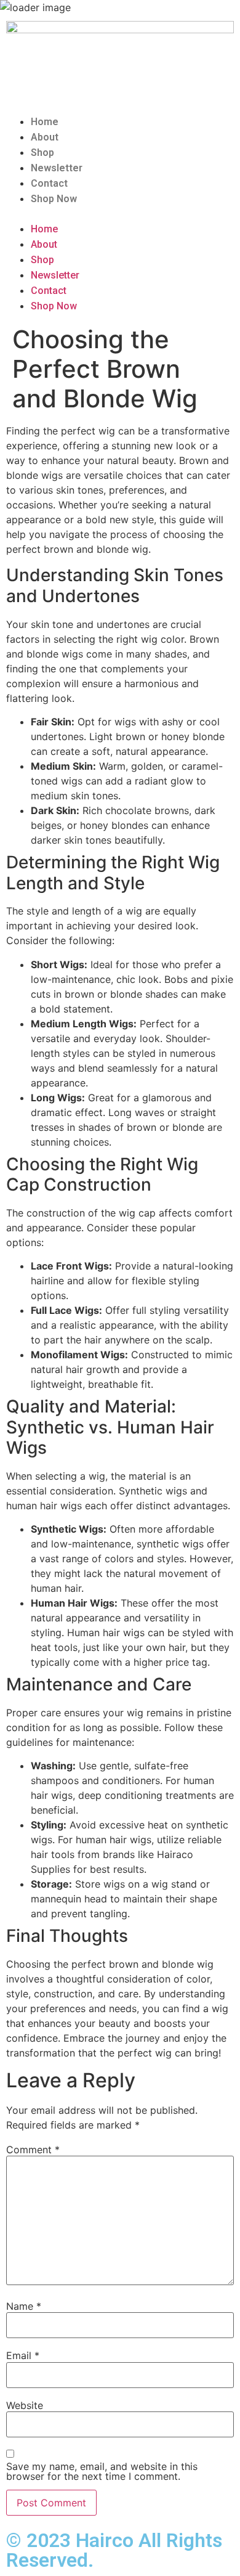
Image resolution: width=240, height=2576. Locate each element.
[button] (120, 214)
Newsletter (57, 168)
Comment (33, 2150)
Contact (49, 183)
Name (24, 2306)
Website (25, 2405)
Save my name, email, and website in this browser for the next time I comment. (102, 2471)
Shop (42, 153)
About (45, 137)
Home (45, 122)
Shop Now (54, 199)
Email (23, 2355)
